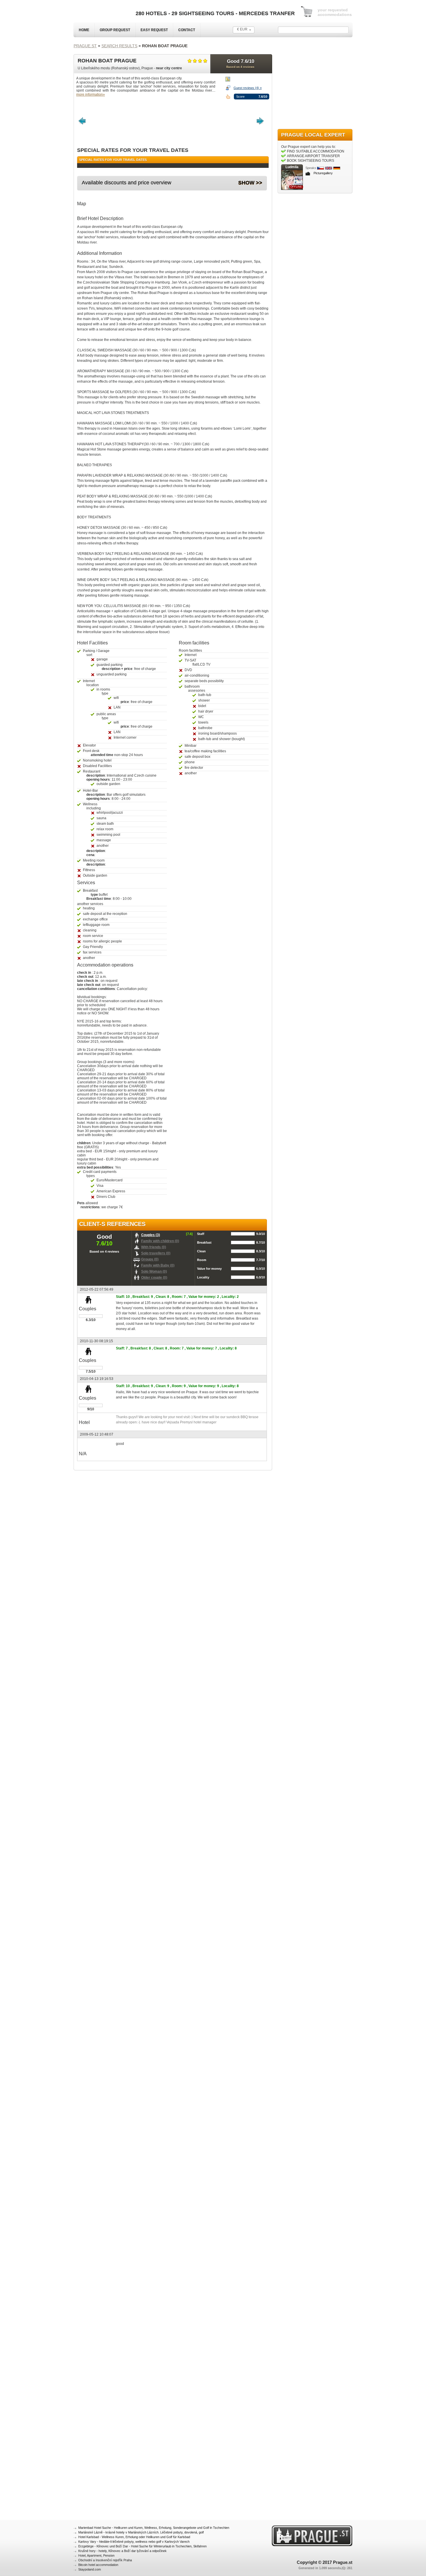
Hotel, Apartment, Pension (96, 2555)
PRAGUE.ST (85, 46)
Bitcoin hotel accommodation (98, 2565)
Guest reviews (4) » (248, 88)
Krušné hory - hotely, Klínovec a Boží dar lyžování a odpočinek (122, 2551)
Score (240, 97)
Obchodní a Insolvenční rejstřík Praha (105, 2560)
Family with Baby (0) (158, 1265)
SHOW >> (250, 183)
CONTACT (187, 30)
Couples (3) (151, 1235)
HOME (84, 30)
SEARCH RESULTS (119, 46)
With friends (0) (154, 1247)
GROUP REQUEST (115, 30)
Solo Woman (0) (154, 1271)
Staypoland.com (90, 2569)
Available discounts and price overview (126, 183)
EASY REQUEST (154, 30)
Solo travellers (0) (156, 1253)
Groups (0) (150, 1259)
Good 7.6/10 (240, 63)
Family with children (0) (160, 1241)
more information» (91, 95)
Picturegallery (323, 173)
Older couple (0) (154, 1278)
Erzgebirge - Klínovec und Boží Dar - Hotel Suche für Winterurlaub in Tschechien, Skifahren (142, 2546)
